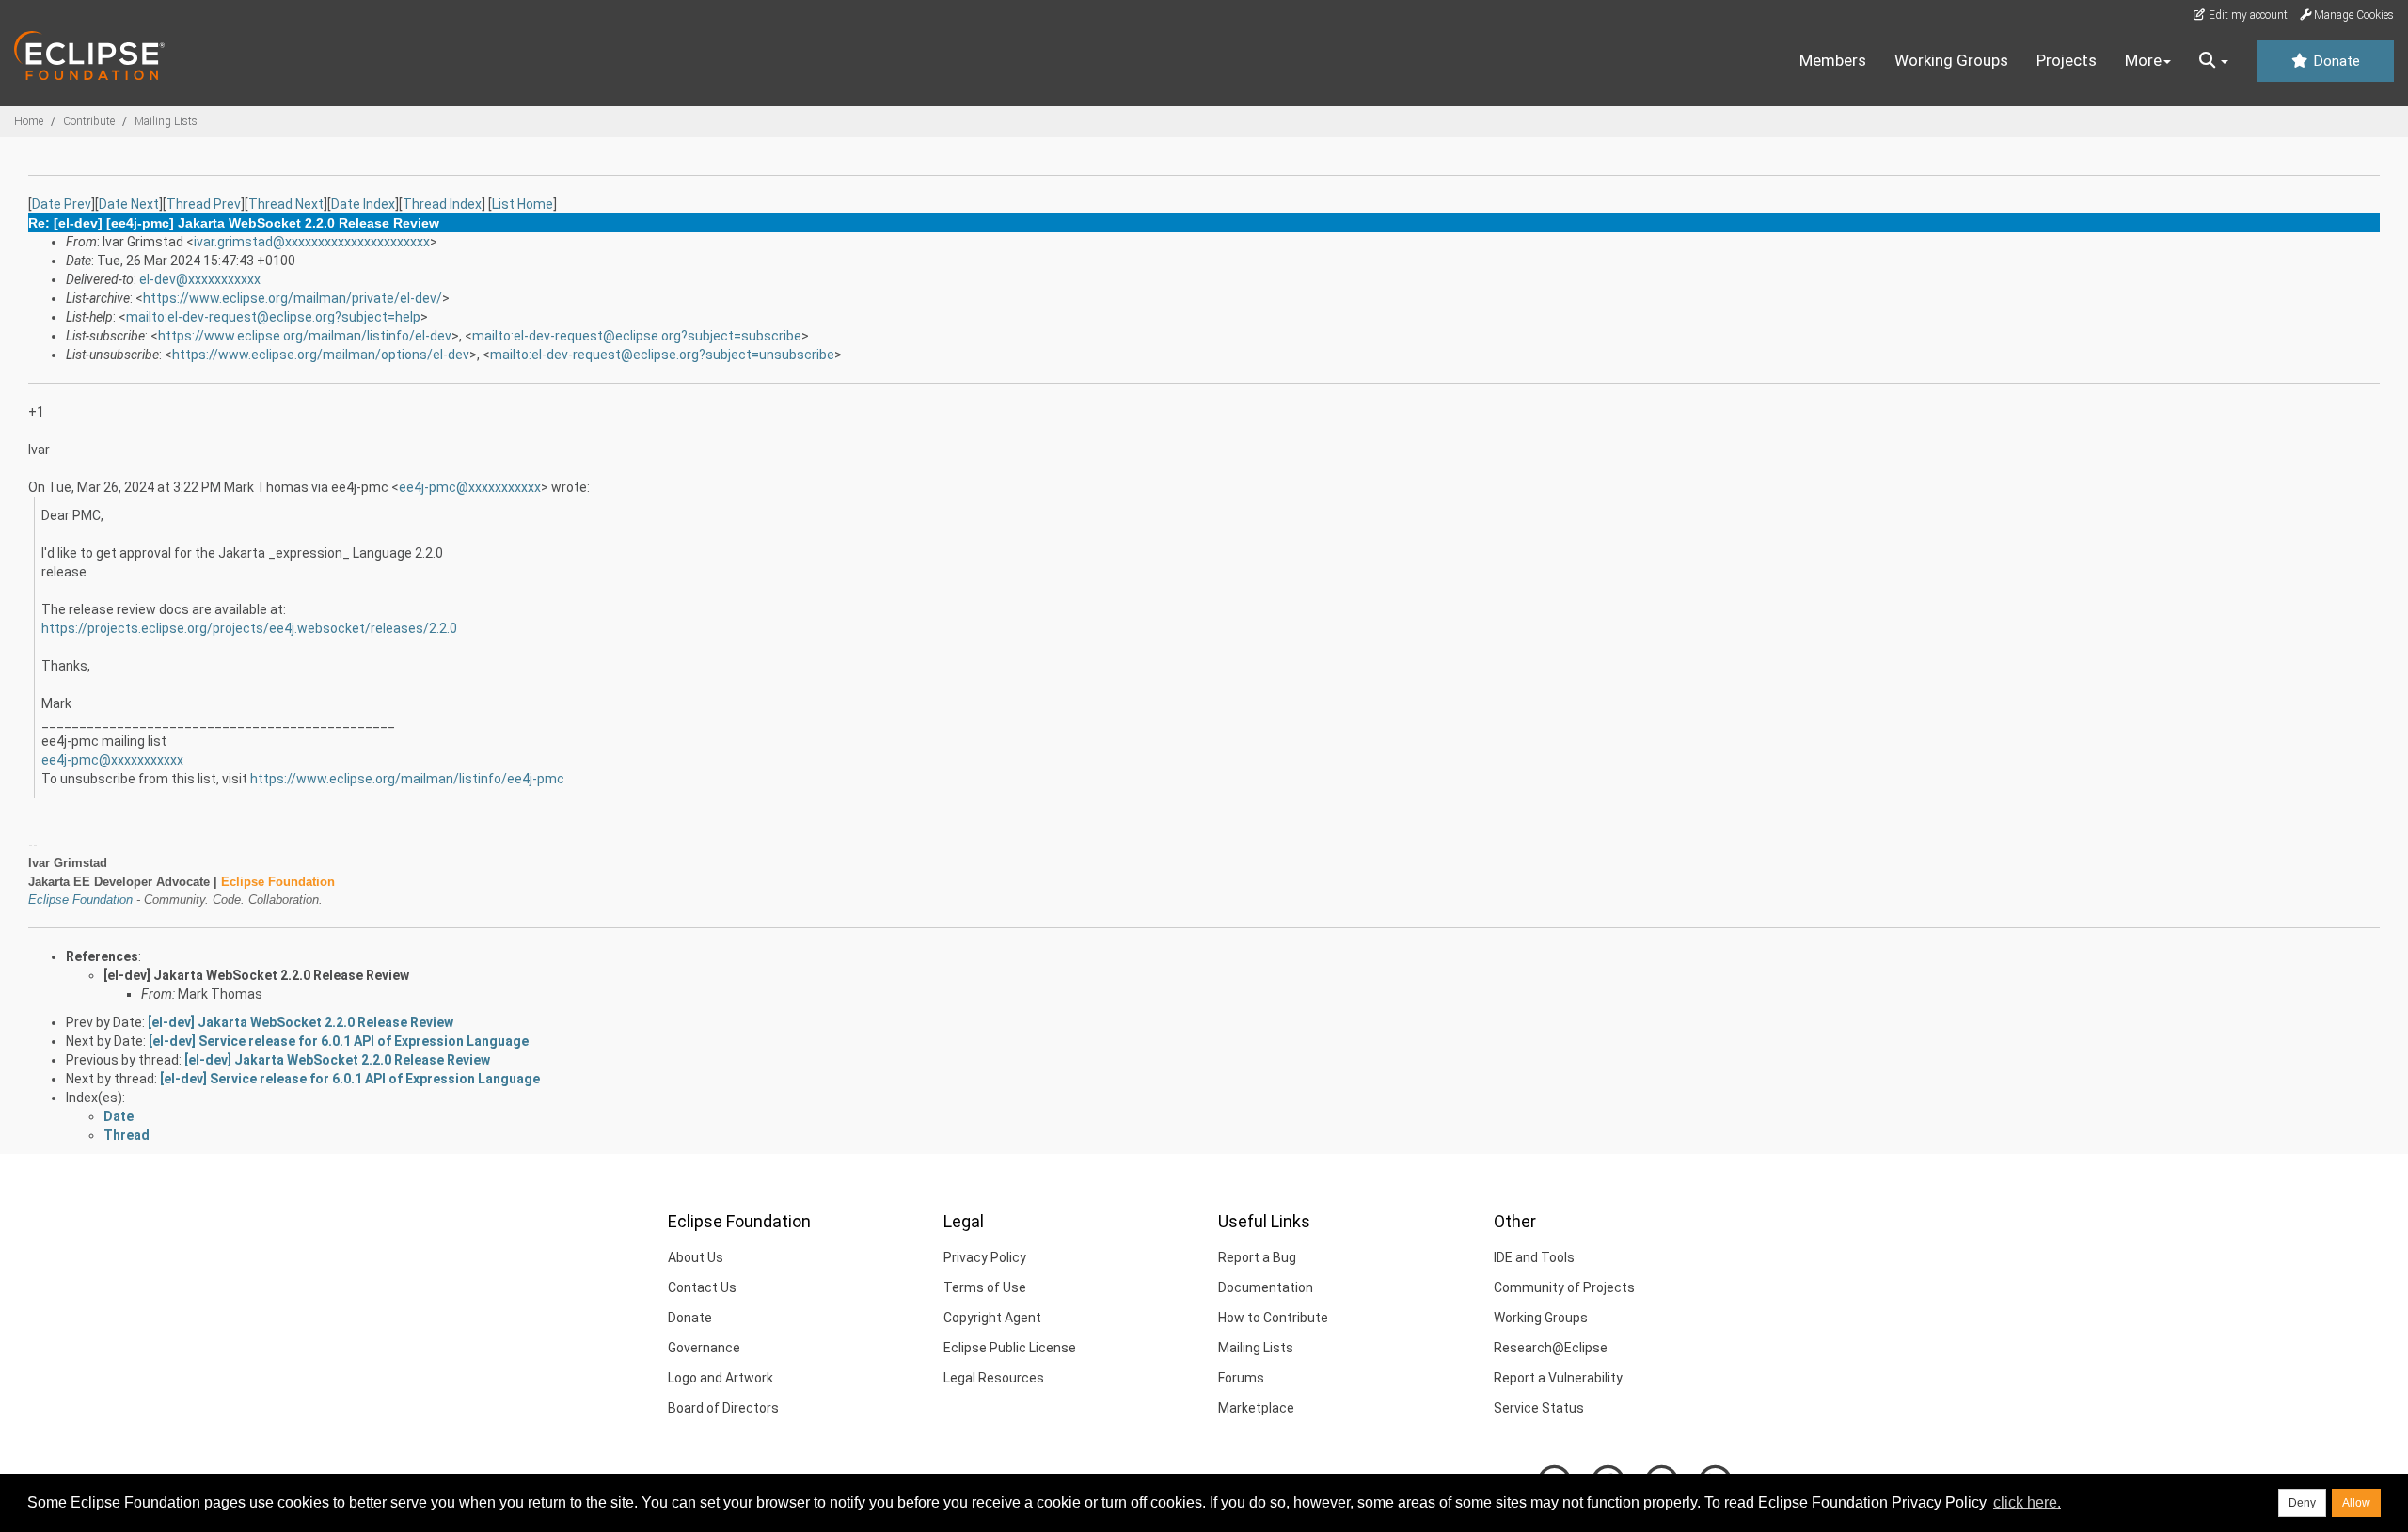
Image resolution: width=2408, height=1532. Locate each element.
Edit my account (2247, 15)
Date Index (363, 204)
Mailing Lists (166, 121)
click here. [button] (2027, 1502)
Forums (1241, 1378)
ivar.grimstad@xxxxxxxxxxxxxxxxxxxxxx (312, 242)
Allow (2356, 1503)
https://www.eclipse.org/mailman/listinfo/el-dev (305, 336)
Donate (2335, 61)
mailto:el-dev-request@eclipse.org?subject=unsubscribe (662, 355)
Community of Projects (1564, 1287)
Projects (2067, 60)
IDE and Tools (1534, 1257)
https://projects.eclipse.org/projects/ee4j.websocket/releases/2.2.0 (249, 628)
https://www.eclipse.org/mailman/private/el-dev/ (293, 298)
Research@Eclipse (1551, 1348)
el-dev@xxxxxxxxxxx (200, 279)
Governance (704, 1348)
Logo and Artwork (721, 1378)
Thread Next (286, 204)
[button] (2214, 61)
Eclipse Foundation (80, 900)
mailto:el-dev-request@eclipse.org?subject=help (273, 317)
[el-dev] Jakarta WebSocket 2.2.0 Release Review (256, 975)
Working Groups (1951, 60)
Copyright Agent (992, 1318)
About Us (696, 1257)
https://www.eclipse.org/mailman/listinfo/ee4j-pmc (407, 779)
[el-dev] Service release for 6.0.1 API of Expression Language (339, 1041)
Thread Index (442, 204)
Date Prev (62, 204)
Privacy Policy (985, 1257)
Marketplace (1256, 1408)
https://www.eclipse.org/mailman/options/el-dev (321, 355)
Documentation (1266, 1287)
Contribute (89, 121)
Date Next (129, 204)
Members (1833, 60)
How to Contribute (1273, 1318)
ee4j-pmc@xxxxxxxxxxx (470, 487)
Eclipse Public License (1010, 1348)
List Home (523, 204)
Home (29, 121)
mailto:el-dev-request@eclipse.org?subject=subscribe (637, 336)
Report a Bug (1257, 1257)
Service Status (1539, 1408)
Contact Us (702, 1287)
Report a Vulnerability (1558, 1378)
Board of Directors (723, 1408)
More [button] (2143, 60)
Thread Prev (204, 204)
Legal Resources (994, 1378)
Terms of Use (985, 1287)
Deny (2302, 1503)
